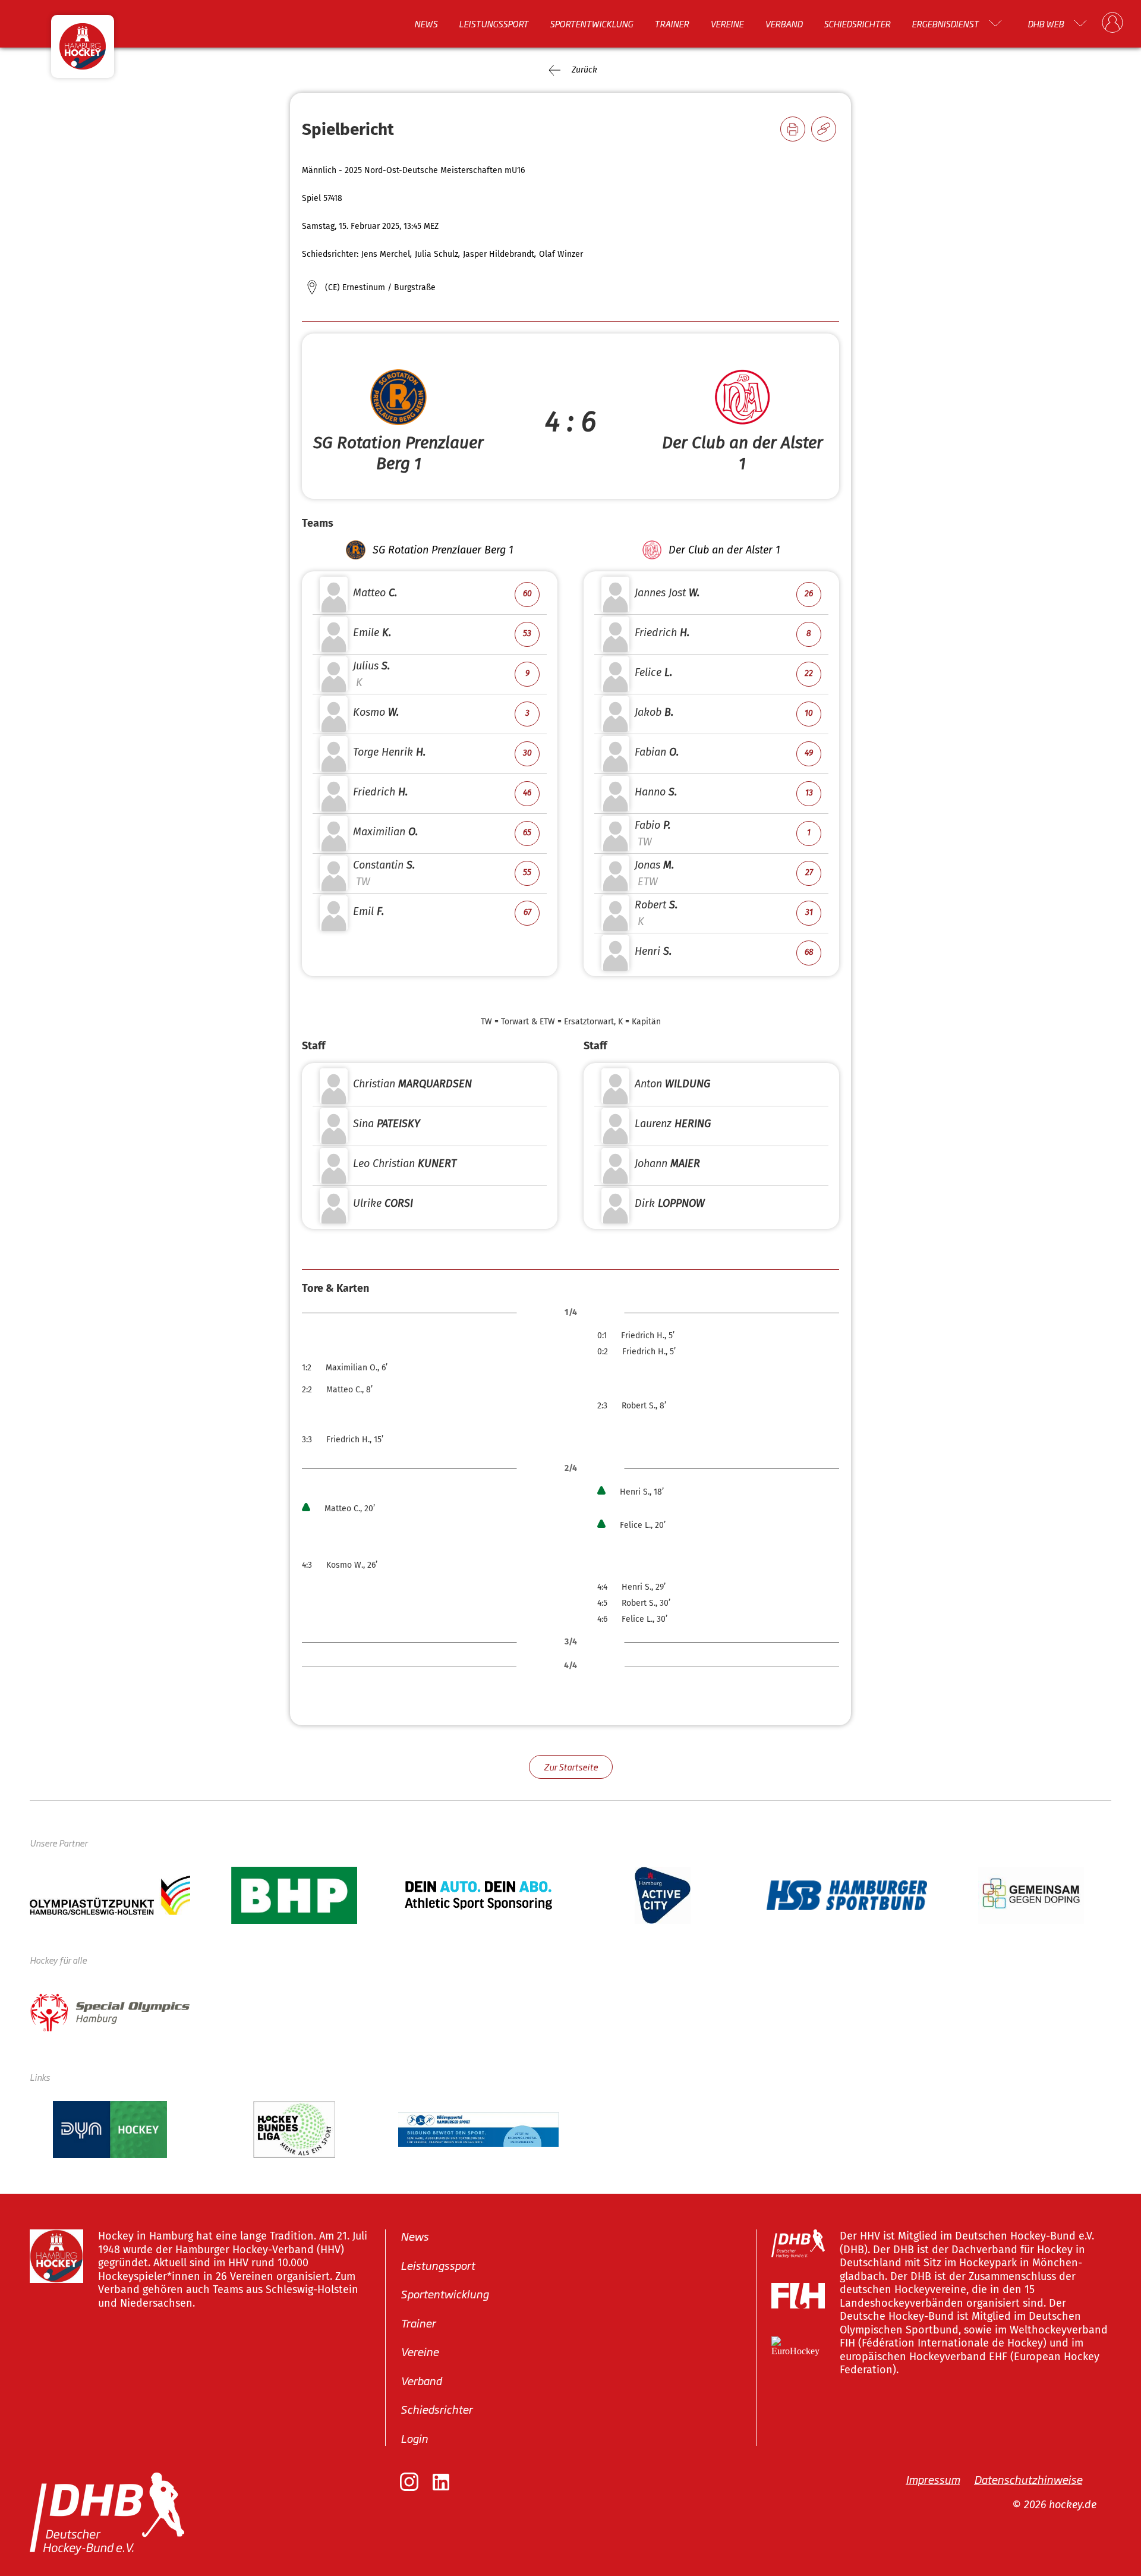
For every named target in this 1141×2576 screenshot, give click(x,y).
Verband (784, 23)
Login (414, 2438)
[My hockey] (1112, 23)
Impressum (933, 2479)
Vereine (727, 23)
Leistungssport (494, 23)
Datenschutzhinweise (1028, 2479)
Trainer (672, 23)
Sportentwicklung (591, 23)
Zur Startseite (571, 1767)
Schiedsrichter (857, 23)
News (426, 23)
